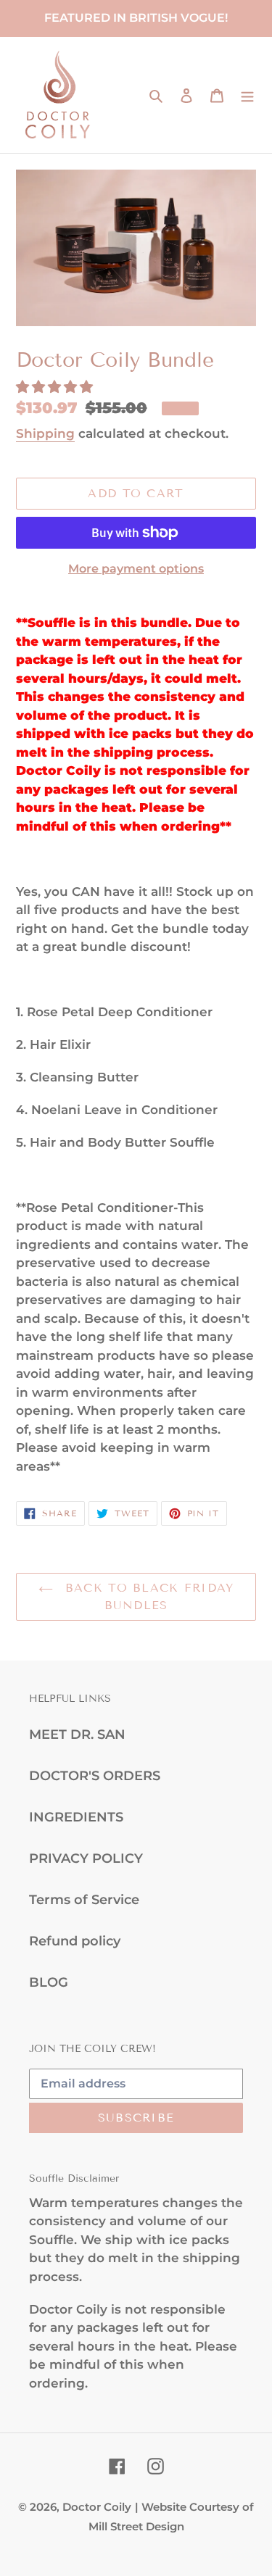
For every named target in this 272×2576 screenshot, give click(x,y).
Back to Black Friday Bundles (147, 1596)
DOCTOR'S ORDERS (95, 1776)
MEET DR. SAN (77, 1734)
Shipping (45, 433)
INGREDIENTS (76, 1817)
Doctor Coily (97, 2507)
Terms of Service (84, 1900)
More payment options (136, 569)
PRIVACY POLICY (86, 1858)
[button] (56, 387)
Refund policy (75, 1941)
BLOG (49, 1982)
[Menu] (247, 95)
